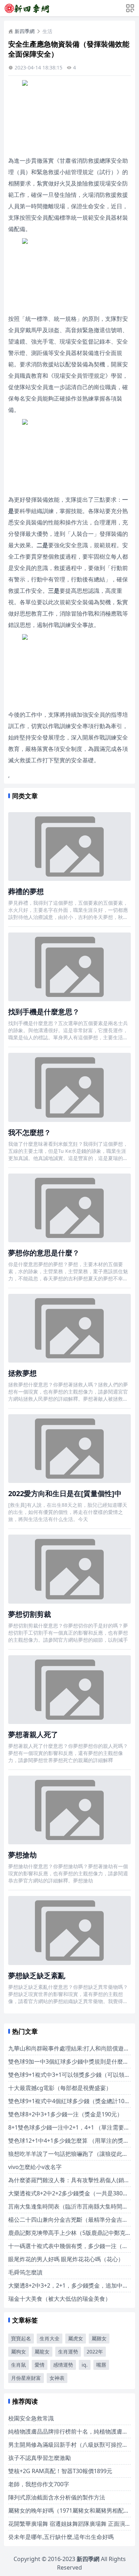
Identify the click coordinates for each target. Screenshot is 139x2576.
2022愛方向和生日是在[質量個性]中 (65, 1493)
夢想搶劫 (22, 1855)
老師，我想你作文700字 (39, 2484)
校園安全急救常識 (31, 2418)
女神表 (57, 2378)
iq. (85, 2365)
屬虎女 (76, 2338)
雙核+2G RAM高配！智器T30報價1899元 (60, 2471)
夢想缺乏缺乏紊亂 (37, 1976)
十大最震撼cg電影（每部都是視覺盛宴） (60, 2088)
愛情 (40, 2365)
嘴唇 (101, 2365)
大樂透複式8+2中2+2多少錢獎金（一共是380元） (71, 2193)
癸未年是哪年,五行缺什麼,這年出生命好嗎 (61, 2537)
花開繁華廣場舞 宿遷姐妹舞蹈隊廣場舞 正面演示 (69, 2524)
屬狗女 (19, 2352)
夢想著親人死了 (33, 1734)
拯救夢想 (22, 1373)
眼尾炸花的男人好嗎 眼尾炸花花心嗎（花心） (66, 2259)
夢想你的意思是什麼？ (44, 1253)
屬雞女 (99, 2338)
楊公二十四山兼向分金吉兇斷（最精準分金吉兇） (71, 2220)
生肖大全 (50, 2338)
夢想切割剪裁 (30, 1614)
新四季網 (25, 31)
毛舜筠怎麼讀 (25, 2272)
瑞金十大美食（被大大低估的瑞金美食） (60, 2299)
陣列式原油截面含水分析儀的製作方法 (57, 2497)
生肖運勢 (68, 2352)
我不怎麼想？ (30, 1132)
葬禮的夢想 (26, 891)
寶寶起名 (21, 2338)
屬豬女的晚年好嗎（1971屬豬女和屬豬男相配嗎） (72, 2510)
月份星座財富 (26, 2378)
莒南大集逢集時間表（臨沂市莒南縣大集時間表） (71, 2206)
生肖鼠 (19, 2365)
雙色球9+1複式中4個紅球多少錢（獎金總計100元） (74, 2101)
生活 (47, 31)
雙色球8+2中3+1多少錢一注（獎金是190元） (65, 2114)
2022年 (95, 2352)
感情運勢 (63, 2365)
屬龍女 (42, 2352)
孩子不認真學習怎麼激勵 (40, 2458)
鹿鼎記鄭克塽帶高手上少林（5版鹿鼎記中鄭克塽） (73, 2233)
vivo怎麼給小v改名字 (35, 2167)
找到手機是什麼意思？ (44, 1012)
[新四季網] (27, 8)
